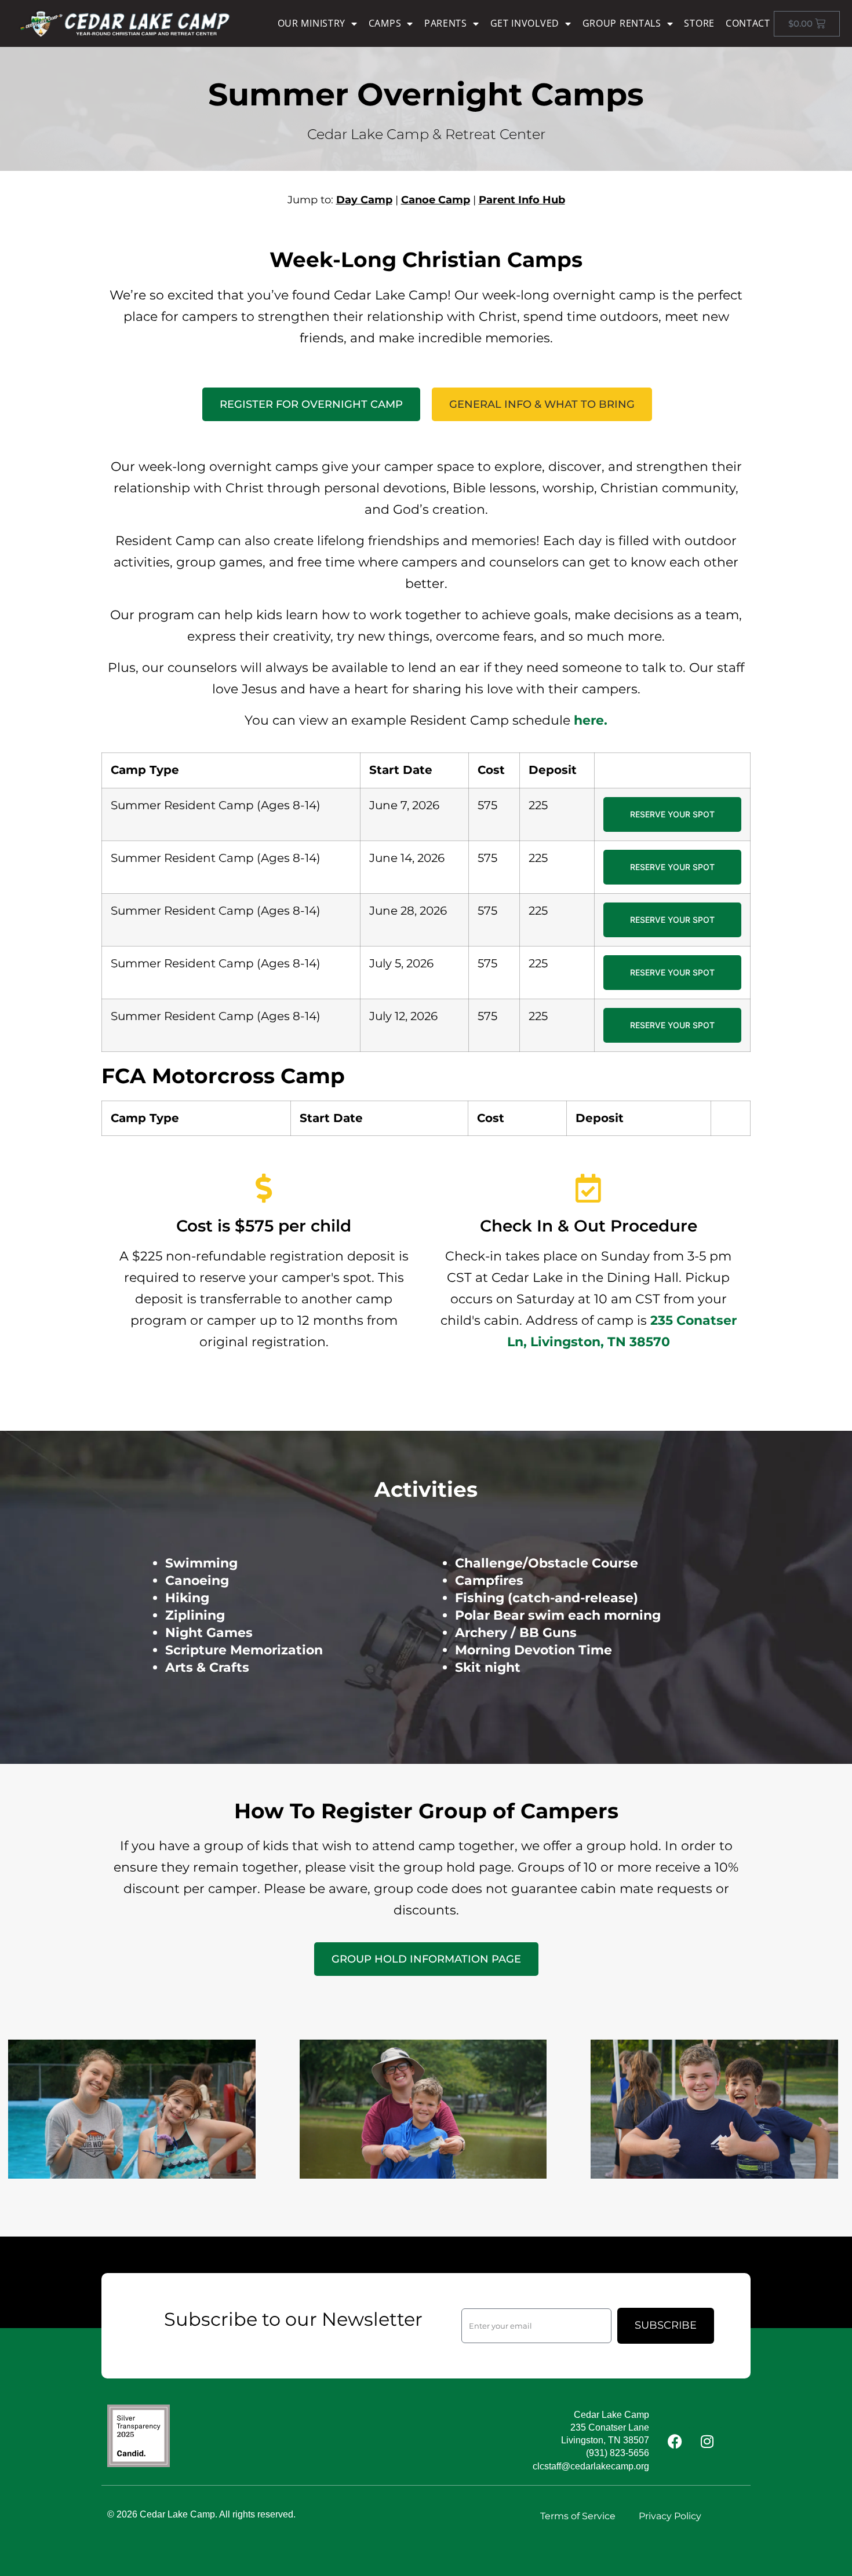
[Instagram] (707, 2441)
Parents (446, 23)
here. (591, 720)
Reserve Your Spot (672, 814)
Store (699, 23)
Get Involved (525, 23)
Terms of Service (578, 2516)
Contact (748, 23)
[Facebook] (675, 2441)
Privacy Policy (670, 2516)
